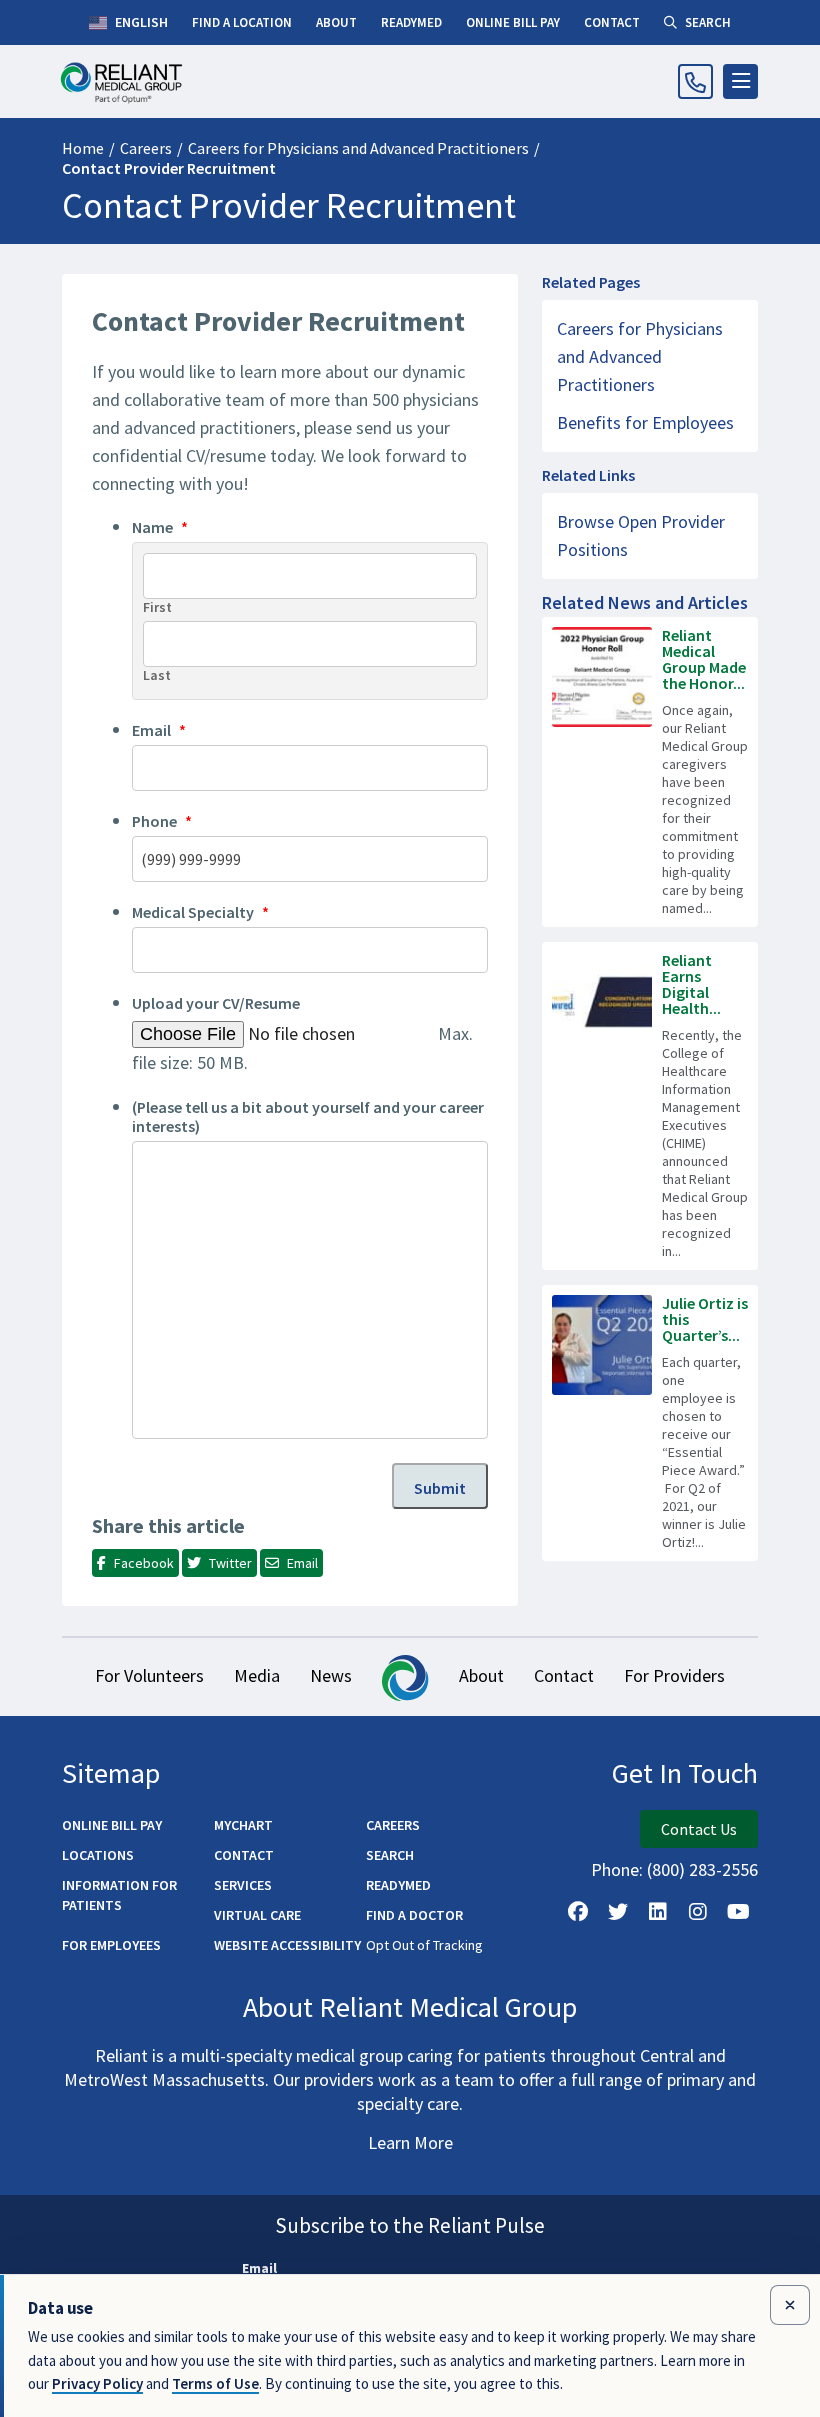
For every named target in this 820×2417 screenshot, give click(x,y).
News (331, 1675)
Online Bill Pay (112, 1825)
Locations (98, 1855)
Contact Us (699, 1829)
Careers (146, 148)
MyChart (243, 1825)
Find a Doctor (414, 1915)
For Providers (674, 1675)
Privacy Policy (97, 2383)
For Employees (111, 1945)
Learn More (410, 2142)
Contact (564, 1675)
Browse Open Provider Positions (641, 535)
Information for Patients (119, 1895)
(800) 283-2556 (702, 1869)
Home (83, 148)
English (140, 22)
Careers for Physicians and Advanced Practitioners (358, 148)
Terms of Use (215, 2383)
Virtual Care (257, 1915)
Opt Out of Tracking (424, 1945)
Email (259, 2268)
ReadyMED (398, 1885)
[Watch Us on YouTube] (738, 1912)
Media (257, 1675)
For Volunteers (149, 1675)
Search (390, 1855)
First (157, 607)
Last (157, 675)
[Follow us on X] (618, 1912)
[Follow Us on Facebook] (578, 1912)
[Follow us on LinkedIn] (658, 1912)
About (481, 1675)
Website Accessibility (287, 1945)
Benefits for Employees (645, 422)
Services (243, 1885)
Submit (440, 1488)
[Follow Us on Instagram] (698, 1912)
